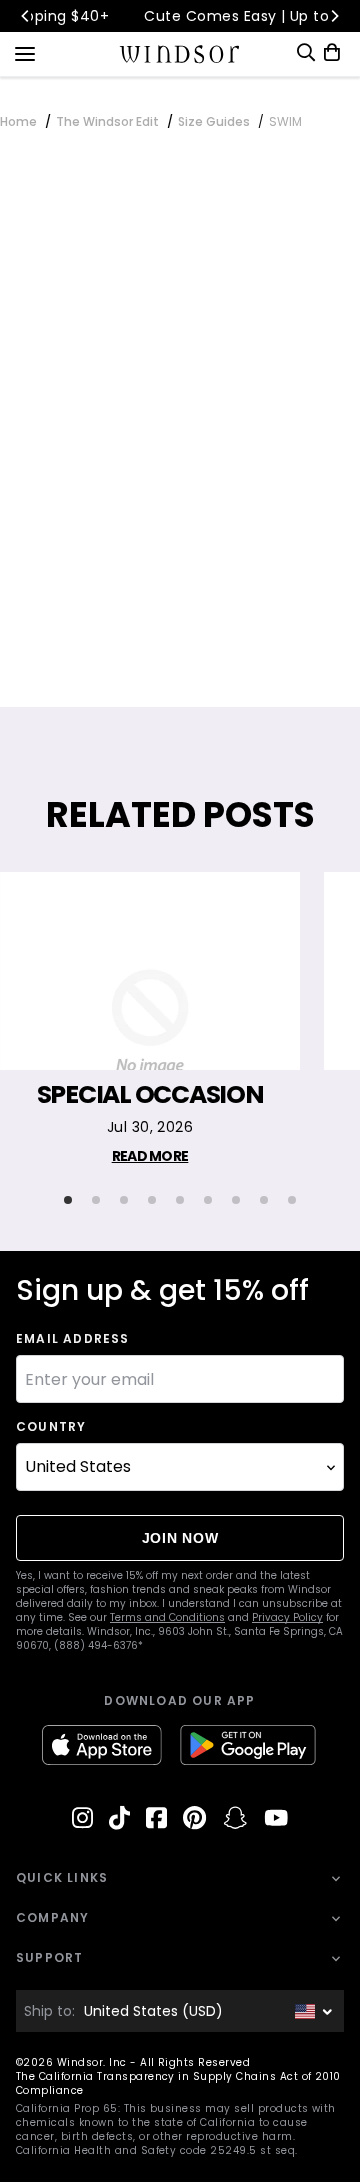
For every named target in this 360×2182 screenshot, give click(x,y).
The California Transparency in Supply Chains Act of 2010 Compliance (178, 2083)
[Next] (334, 16)
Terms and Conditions (167, 1617)
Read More (150, 1156)
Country (51, 1427)
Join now (180, 1538)
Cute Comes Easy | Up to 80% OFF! (202, 16)
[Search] (306, 52)
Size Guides (214, 121)
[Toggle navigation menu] (25, 52)
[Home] (180, 54)
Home (18, 121)
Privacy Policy (287, 1617)
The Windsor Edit (107, 121)
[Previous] (26, 16)
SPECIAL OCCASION (150, 1095)
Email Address (73, 1339)
